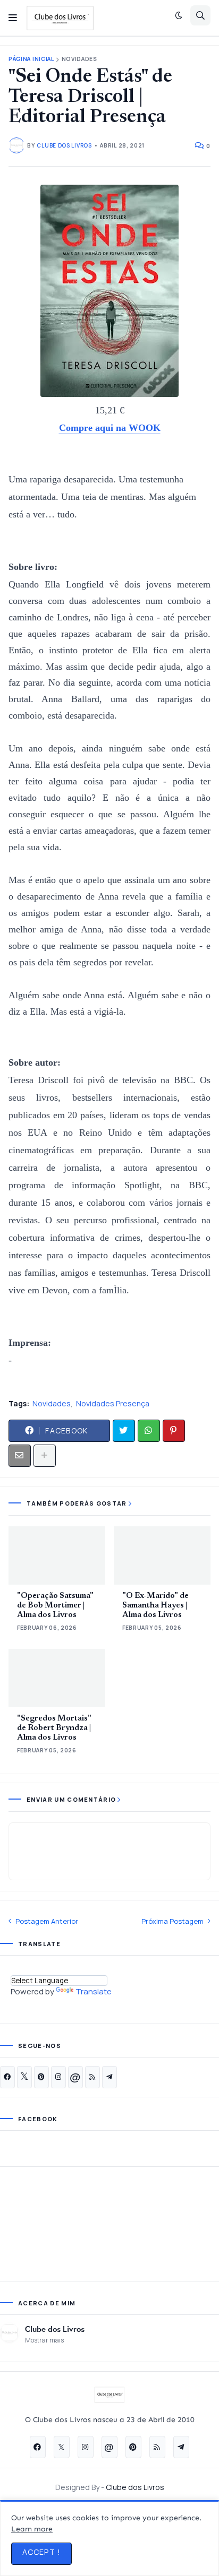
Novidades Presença (113, 1403)
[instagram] (58, 2077)
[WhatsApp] (149, 1431)
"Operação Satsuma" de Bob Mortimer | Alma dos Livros (55, 1606)
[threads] (75, 2077)
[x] (24, 2077)
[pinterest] (41, 2077)
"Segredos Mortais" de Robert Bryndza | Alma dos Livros (54, 1728)
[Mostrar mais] (45, 1456)
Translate (94, 1991)
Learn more (32, 2529)
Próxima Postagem (172, 1921)
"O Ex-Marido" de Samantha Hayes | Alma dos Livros (155, 1606)
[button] (13, 18)
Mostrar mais (44, 2340)
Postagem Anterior (47, 1921)
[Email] (20, 1456)
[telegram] (109, 2077)
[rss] (92, 2077)
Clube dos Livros (55, 2329)
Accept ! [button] (41, 2552)
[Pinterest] (174, 1431)
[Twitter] (124, 1431)
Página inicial (31, 59)
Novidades (79, 59)
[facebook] (7, 2077)
